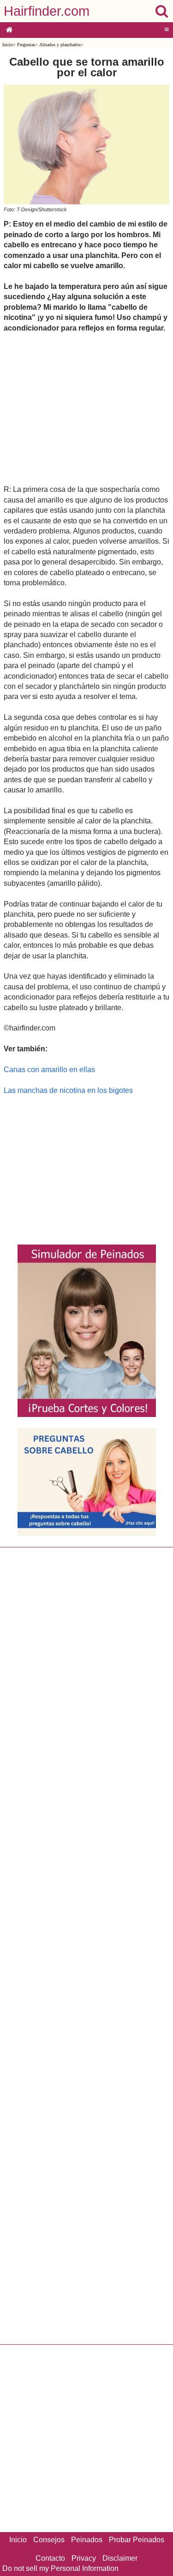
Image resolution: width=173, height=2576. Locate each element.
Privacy (84, 2558)
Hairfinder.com (47, 11)
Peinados (87, 2540)
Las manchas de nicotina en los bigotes (68, 1090)
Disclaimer (120, 2558)
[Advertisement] (86, 408)
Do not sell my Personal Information (60, 2568)
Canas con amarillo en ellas (49, 1070)
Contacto (50, 2558)
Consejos (49, 2540)
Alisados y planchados (60, 45)
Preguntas (26, 45)
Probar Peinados (137, 2540)
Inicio (8, 45)
